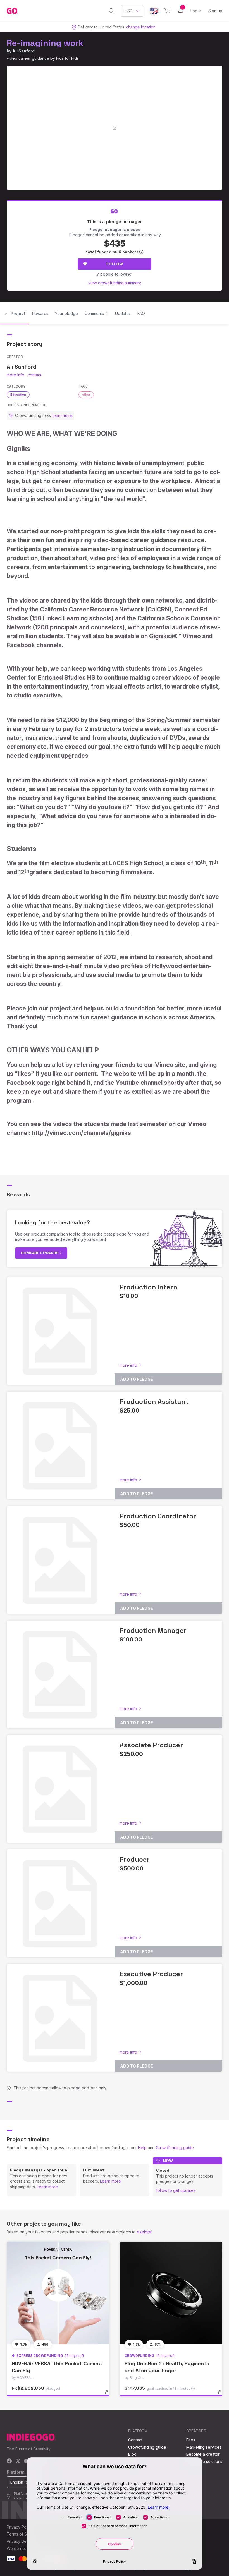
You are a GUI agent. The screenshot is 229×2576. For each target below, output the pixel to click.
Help (142, 2148)
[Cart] (167, 11)
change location (141, 27)
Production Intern (148, 1287)
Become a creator (203, 2454)
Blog (132, 2454)
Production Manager (153, 1630)
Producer (135, 1859)
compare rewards (40, 1253)
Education (18, 395)
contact (34, 375)
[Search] (112, 11)
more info (15, 375)
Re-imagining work (45, 43)
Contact (135, 2440)
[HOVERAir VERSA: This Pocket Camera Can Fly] (58, 2293)
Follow (115, 264)
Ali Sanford (23, 51)
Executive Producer (151, 1974)
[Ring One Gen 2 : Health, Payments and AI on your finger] (171, 2293)
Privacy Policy (20, 2527)
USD (129, 11)
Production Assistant (154, 1401)
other (86, 395)
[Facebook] (9, 2461)
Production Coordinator (158, 1516)
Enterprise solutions (204, 2461)
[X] (18, 2461)
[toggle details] (109, 2395)
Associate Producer (151, 1745)
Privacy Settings (22, 2541)
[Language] (154, 11)
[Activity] (180, 11)
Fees (191, 2440)
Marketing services (204, 2447)
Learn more (47, 2187)
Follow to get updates (176, 2190)
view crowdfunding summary (115, 283)
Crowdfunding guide (175, 2148)
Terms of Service (23, 2534)
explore (144, 2232)
